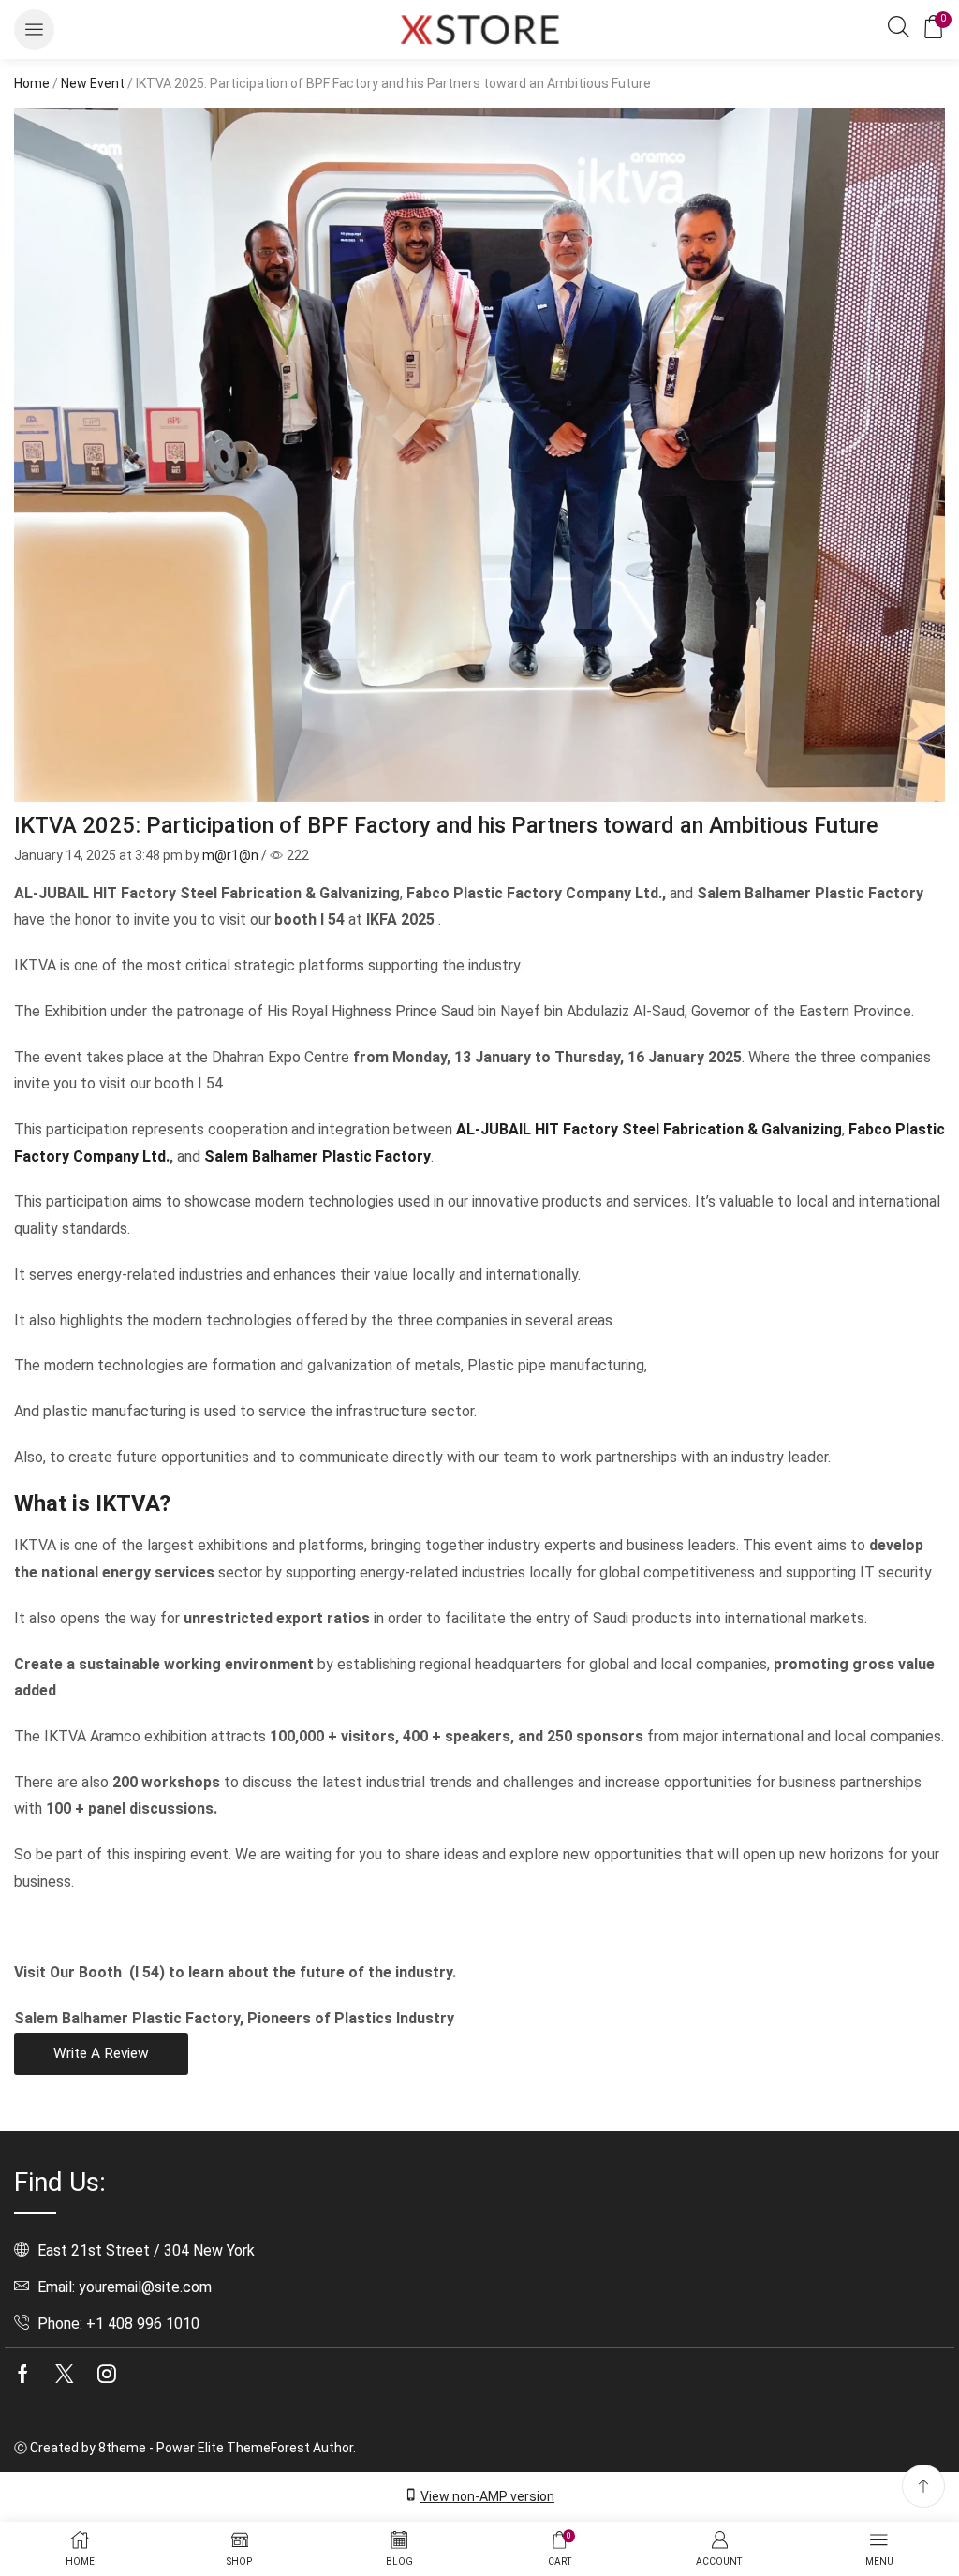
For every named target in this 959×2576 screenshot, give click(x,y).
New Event (93, 83)
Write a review (101, 2053)
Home (32, 83)
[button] (34, 30)
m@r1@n (230, 855)
